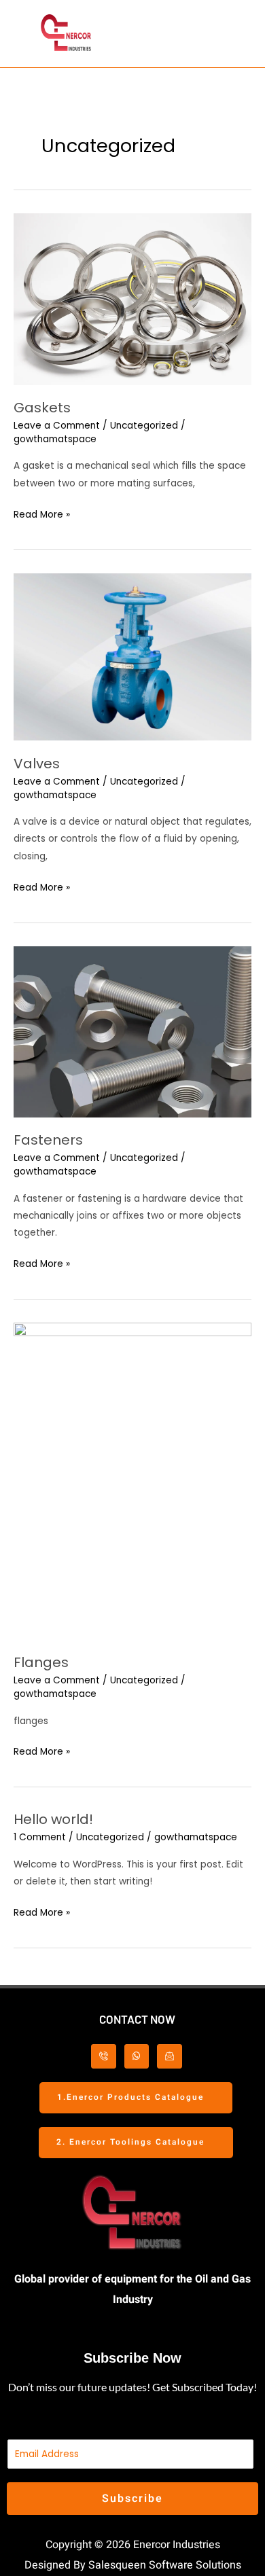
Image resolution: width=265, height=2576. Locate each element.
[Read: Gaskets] (132, 299)
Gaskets (42, 408)
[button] (192, 34)
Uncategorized (144, 426)
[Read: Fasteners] (132, 1032)
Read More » (42, 514)
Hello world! (53, 1819)
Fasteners (48, 1140)
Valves (37, 764)
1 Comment (40, 1837)
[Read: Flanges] (132, 1481)
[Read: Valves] (132, 657)
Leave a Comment (57, 426)
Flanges (41, 1662)
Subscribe (132, 2499)
